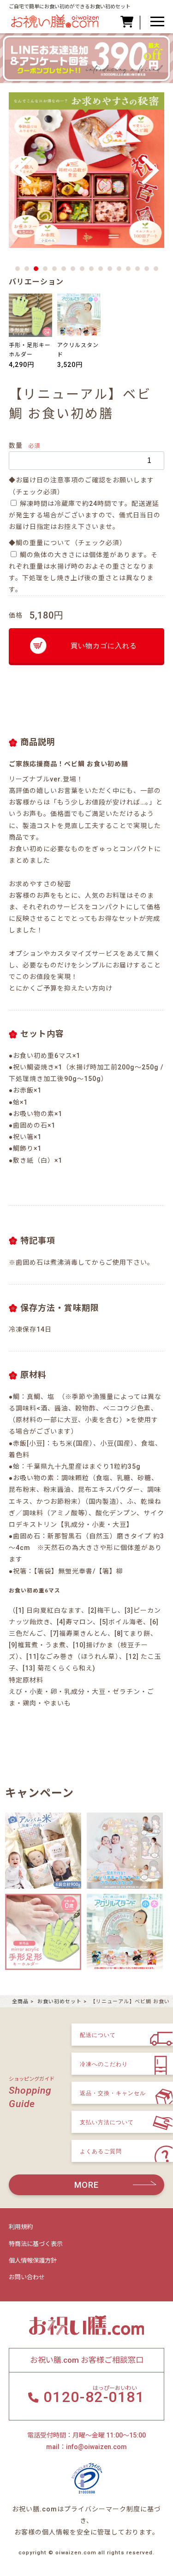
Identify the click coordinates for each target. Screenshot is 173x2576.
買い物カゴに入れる (104, 646)
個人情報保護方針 (33, 2261)
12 (119, 269)
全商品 (20, 2002)
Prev (23, 171)
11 (110, 269)
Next (150, 171)
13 (128, 269)
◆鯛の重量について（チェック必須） (68, 543)
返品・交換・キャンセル (113, 2093)
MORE (86, 2185)
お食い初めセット (60, 2002)
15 (147, 269)
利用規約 (21, 2227)
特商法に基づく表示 (36, 2244)
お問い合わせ (27, 2277)
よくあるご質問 (101, 2151)
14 (137, 269)
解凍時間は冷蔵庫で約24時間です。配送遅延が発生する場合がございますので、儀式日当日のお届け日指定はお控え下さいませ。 (85, 515)
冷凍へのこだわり (104, 2064)
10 (101, 269)
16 (156, 269)
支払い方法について (107, 2122)
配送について (98, 2035)
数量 (16, 445)
